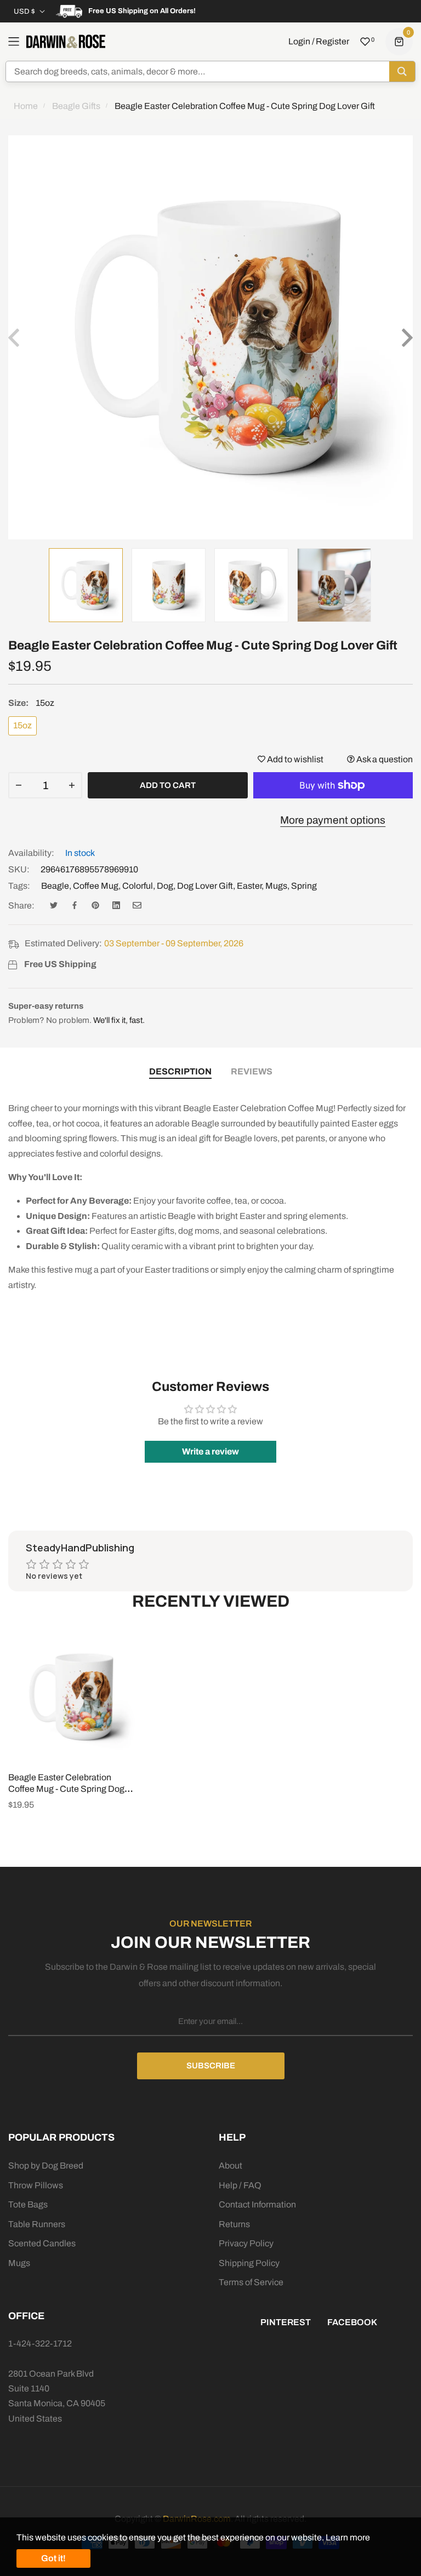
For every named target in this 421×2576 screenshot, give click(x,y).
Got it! (53, 2558)
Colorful (138, 886)
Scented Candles (42, 2243)
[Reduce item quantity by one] (19, 785)
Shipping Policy (249, 2263)
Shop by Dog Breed (46, 2166)
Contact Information (257, 2204)
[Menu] (14, 42)
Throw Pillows (36, 2185)
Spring (304, 886)
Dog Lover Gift (205, 886)
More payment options (333, 820)
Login (299, 41)
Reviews (252, 1071)
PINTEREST (286, 2322)
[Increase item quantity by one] (72, 785)
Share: (21, 905)
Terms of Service (251, 2282)
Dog (165, 886)
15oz (22, 725)
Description (180, 1071)
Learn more (348, 2537)
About (231, 2166)
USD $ (24, 12)
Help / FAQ (240, 2185)
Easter (249, 886)
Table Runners (37, 2224)
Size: (31, 703)
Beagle (55, 886)
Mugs (276, 886)
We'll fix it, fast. (119, 1020)
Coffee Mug (96, 886)
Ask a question (384, 759)
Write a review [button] (210, 1451)
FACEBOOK (352, 2322)
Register (332, 41)
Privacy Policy (246, 2243)
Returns (234, 2224)
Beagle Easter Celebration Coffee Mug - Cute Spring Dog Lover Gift (66, 1789)
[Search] (402, 71)
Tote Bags (28, 2204)
